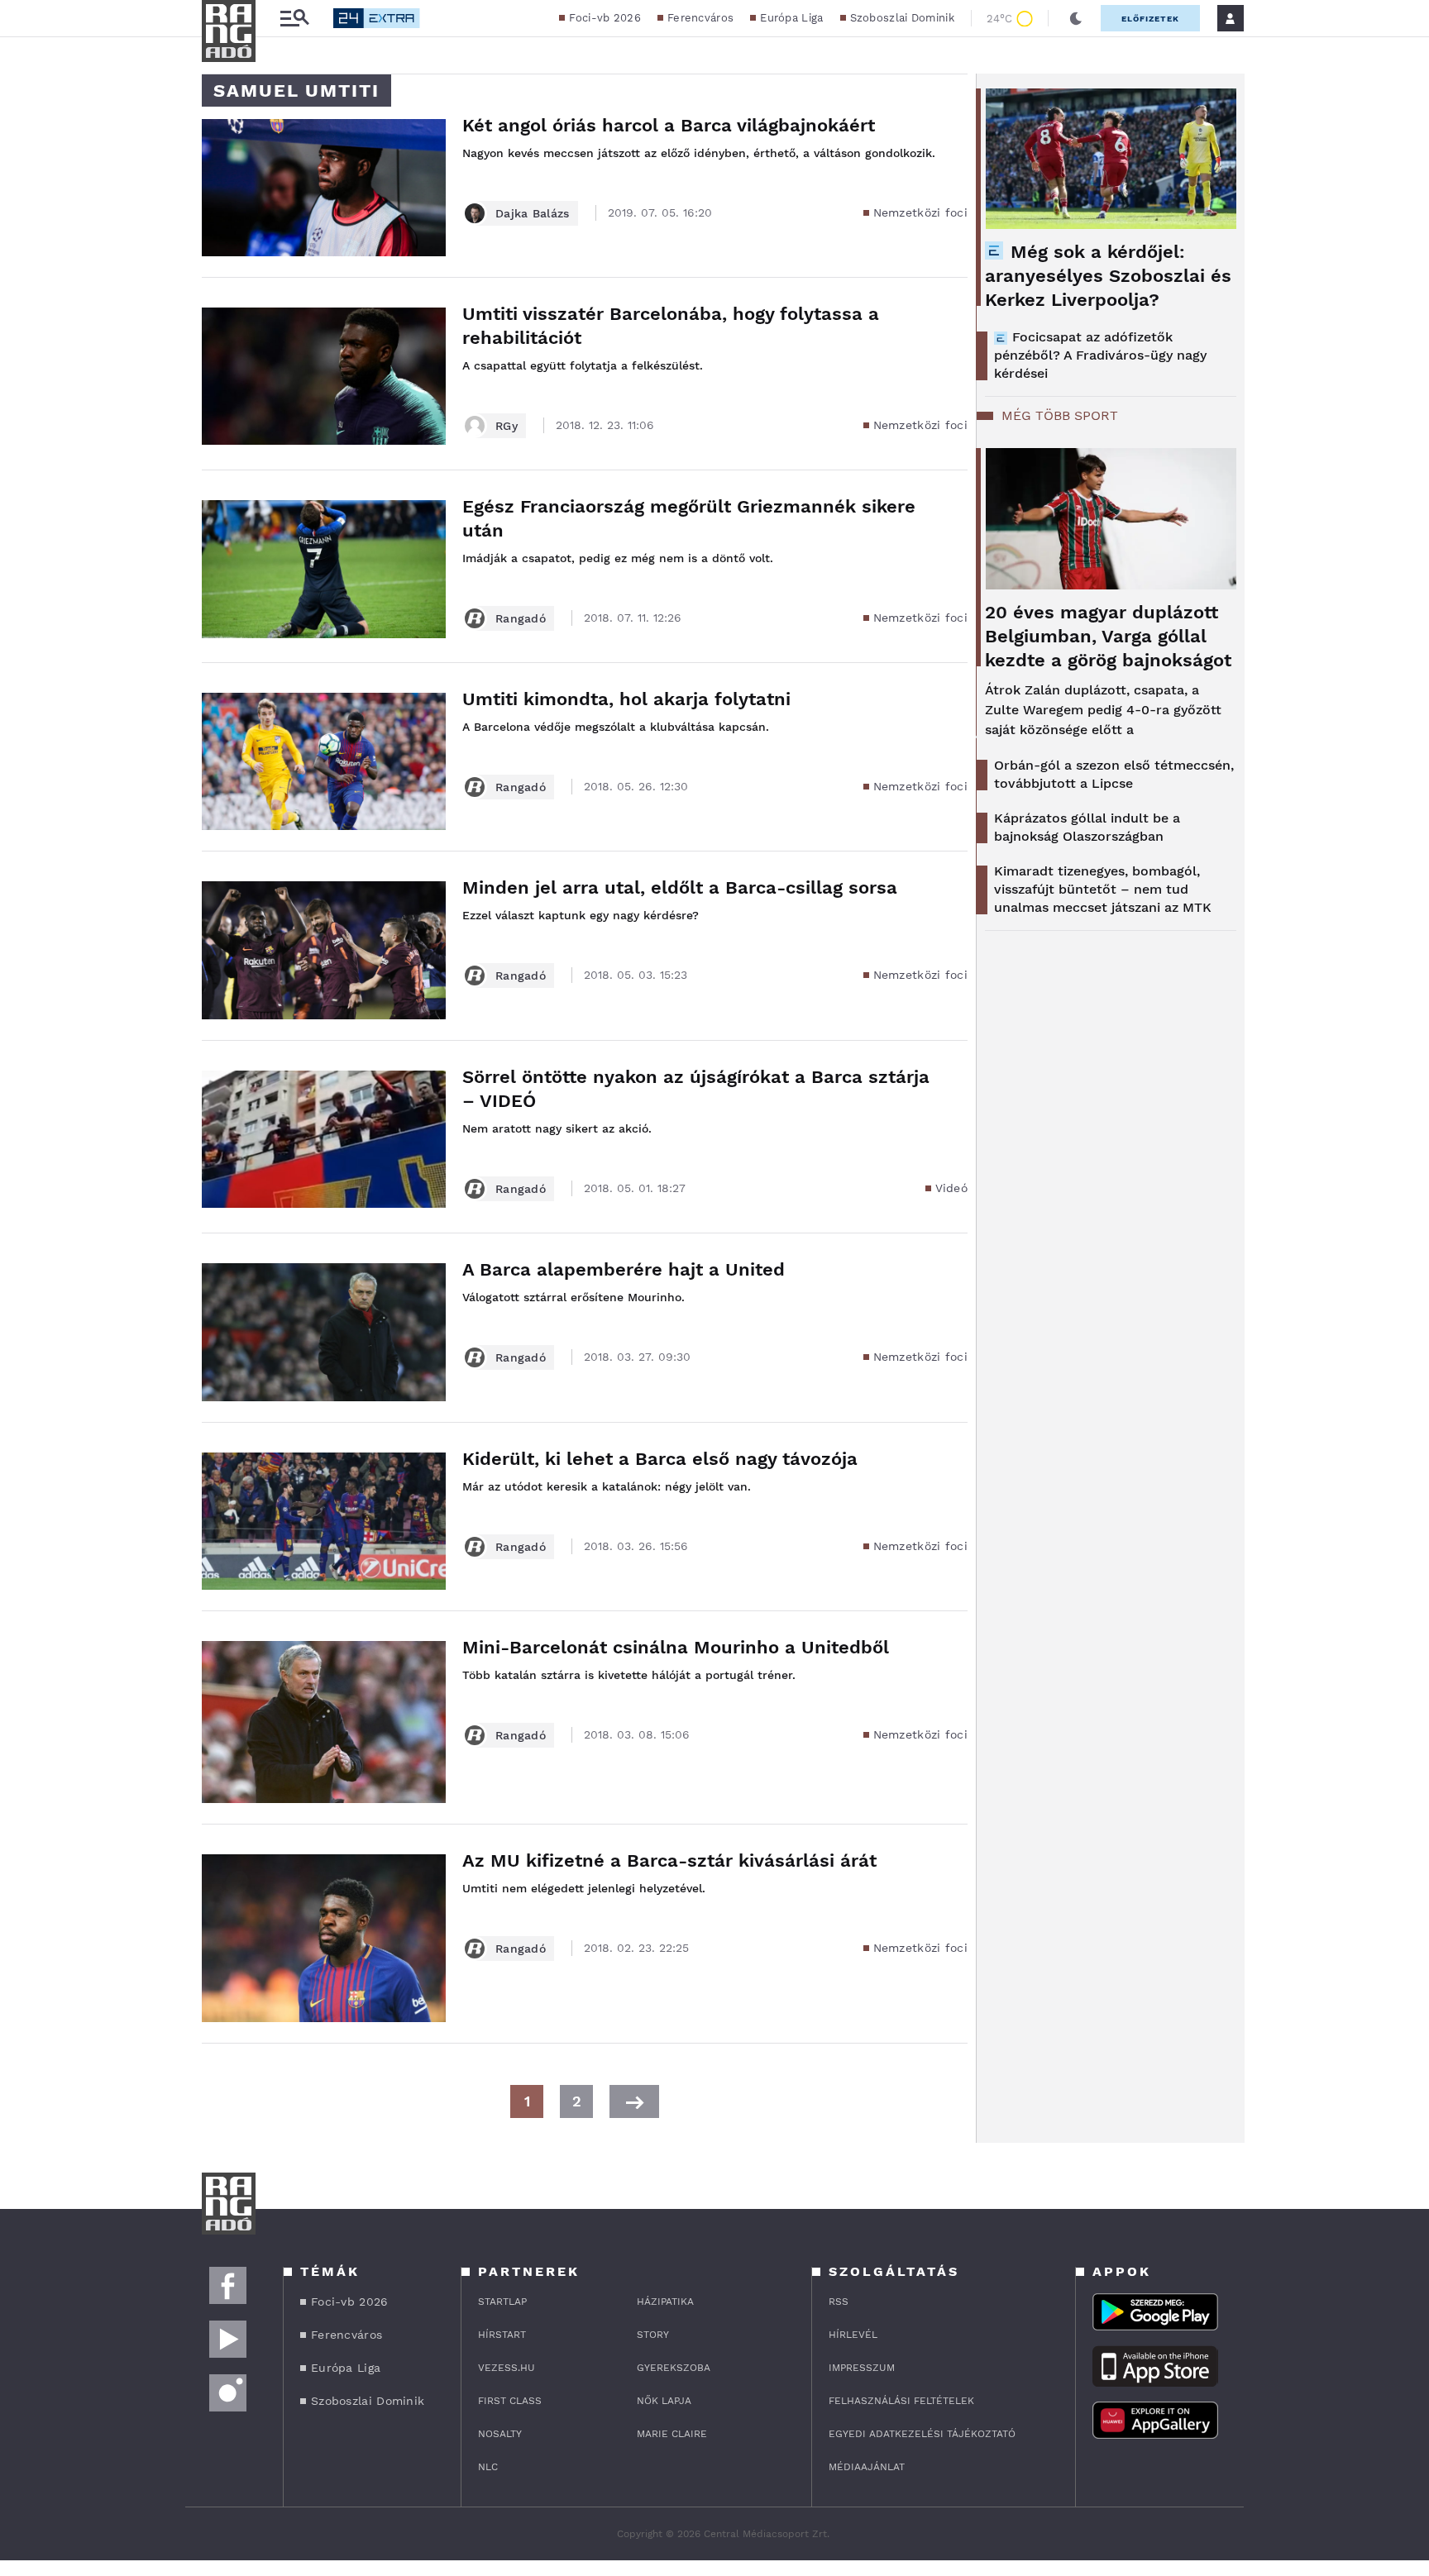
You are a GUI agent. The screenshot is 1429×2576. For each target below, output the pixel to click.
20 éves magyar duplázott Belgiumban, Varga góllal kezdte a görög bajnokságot (1108, 636)
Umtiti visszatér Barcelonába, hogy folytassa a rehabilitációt (671, 326)
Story (653, 2335)
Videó (952, 1188)
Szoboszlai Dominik (902, 18)
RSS (839, 2302)
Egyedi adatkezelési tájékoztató (922, 2434)
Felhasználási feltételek (901, 2401)
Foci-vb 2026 (605, 18)
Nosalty (500, 2434)
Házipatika (665, 2302)
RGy (507, 426)
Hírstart (502, 2335)
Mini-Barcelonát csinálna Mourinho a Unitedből (676, 1647)
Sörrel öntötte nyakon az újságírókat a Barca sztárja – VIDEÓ (696, 1089)
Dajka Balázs (533, 213)
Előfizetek (1150, 19)
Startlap (502, 2302)
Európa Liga (791, 18)
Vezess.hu (507, 2368)
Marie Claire (672, 2434)
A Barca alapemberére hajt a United (624, 1269)
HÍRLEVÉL (853, 2335)
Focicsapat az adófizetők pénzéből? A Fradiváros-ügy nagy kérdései (1100, 355)
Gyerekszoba (674, 2368)
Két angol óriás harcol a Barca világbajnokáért (669, 125)
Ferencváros (700, 18)
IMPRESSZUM (862, 2368)
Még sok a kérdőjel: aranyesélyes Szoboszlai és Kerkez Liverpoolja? (1108, 276)
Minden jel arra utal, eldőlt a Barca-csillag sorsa (680, 887)
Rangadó (521, 618)
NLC (488, 2467)
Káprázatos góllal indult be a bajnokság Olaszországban (1087, 827)
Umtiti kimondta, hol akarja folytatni (626, 699)
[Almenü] (294, 19)
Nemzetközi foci (921, 212)
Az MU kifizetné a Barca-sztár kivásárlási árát (669, 1860)
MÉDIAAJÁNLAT (867, 2467)
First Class (510, 2401)
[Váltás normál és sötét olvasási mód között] (1076, 18)
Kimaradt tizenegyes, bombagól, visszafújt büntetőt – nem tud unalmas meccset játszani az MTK (1103, 889)
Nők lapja (664, 2401)
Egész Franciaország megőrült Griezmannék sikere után (689, 518)
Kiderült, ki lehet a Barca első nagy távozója (660, 1459)
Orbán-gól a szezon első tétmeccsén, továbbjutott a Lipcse (1114, 774)
